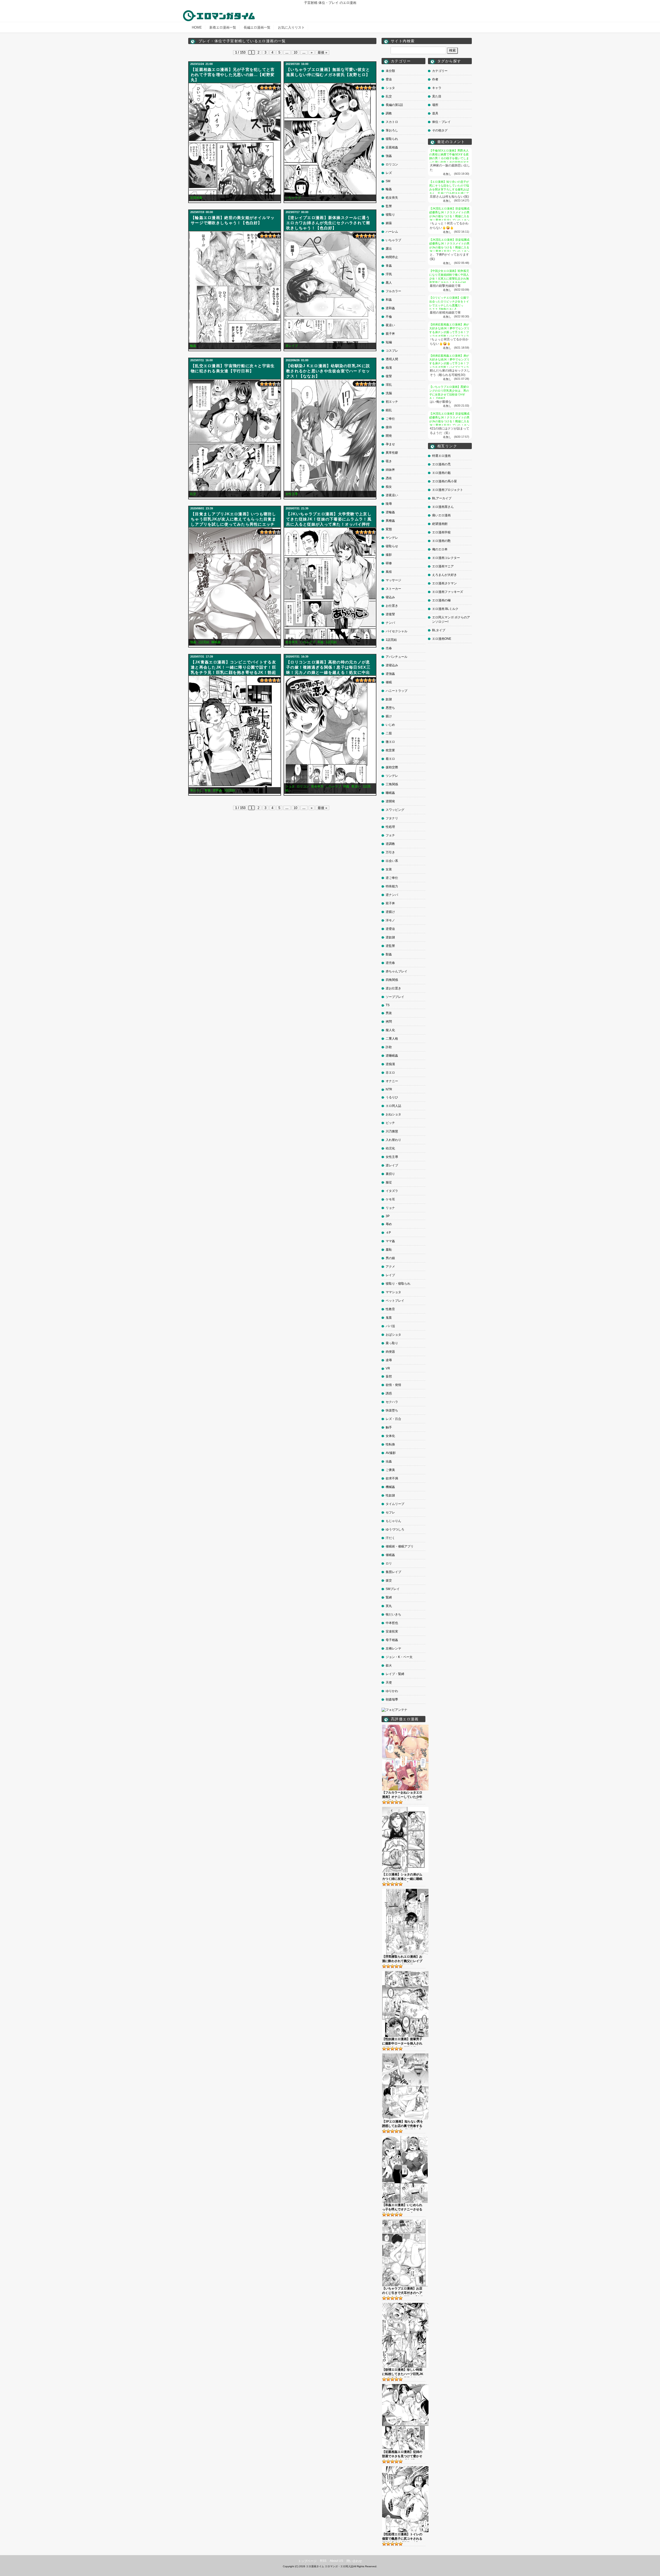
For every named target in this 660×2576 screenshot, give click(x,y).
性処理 (390, 827)
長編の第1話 (394, 105)
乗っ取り (392, 1343)
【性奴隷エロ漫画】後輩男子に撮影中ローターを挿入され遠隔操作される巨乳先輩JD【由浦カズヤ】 (402, 2042)
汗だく (390, 1538)
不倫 (389, 317)
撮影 (389, 555)
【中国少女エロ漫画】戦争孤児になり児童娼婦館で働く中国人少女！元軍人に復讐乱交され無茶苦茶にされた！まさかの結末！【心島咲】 (449, 279)
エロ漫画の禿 (441, 464)
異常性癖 (392, 453)
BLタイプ (439, 630)
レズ (389, 173)
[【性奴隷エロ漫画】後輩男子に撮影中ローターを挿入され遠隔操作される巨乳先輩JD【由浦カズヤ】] (405, 1973)
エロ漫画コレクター (446, 558)
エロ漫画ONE (442, 639)
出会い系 (392, 861)
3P (388, 1216)
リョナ (390, 1208)
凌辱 (389, 1360)
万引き (390, 852)
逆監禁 (390, 946)
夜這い (356, 786)
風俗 (389, 572)
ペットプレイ (395, 1301)
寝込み (390, 597)
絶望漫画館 (440, 524)
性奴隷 (390, 1495)
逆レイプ (292, 346)
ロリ (389, 1563)
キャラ (437, 88)
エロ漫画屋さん (443, 507)
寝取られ (392, 139)
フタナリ (392, 818)
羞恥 (389, 1250)
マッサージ (393, 580)
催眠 (389, 682)
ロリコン (303, 786)
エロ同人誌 (393, 1106)
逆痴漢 (390, 1064)
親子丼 (390, 334)
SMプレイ (393, 1589)
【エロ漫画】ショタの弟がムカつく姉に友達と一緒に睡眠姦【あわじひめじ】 (402, 1877)
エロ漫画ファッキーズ (448, 592)
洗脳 (389, 393)
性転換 (390, 1444)
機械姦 (390, 1487)
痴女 (389, 487)
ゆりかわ (392, 1691)
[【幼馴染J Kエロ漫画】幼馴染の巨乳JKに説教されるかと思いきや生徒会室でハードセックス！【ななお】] (330, 438)
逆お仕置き (393, 988)
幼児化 (390, 1148)
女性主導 (292, 494)
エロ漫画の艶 (441, 541)
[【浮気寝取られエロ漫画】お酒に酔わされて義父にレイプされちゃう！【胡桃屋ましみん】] (405, 1891)
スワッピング (395, 810)
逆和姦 (217, 790)
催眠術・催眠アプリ (400, 1546)
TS (388, 1005)
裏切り (390, 1174)
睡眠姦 (216, 642)
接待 (389, 427)
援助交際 (392, 767)
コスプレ (392, 351)
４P (388, 1233)
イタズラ (392, 1191)
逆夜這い (392, 495)
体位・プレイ (441, 122)
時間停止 (392, 257)
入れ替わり (393, 1140)
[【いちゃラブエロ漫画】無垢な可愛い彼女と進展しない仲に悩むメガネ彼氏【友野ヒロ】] (330, 142)
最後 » (322, 52)
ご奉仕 (390, 419)
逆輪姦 (390, 512)
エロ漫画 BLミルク (445, 609)
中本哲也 (392, 1623)
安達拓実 (392, 1631)
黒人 (389, 283)
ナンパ (390, 623)
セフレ (390, 1512)
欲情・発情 (393, 1385)
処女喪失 (292, 642)
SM (388, 181)
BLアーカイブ (442, 498)
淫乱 (389, 385)
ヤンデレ (392, 538)
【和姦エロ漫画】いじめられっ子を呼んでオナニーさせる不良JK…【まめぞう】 (402, 2208)
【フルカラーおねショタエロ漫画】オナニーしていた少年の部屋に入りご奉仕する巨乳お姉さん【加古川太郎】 (402, 1795)
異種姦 (390, 521)
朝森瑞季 (392, 1699)
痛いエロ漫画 (441, 515)
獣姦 (389, 954)
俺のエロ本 (440, 549)
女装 (389, 869)
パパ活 (390, 1326)
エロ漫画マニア (443, 566)
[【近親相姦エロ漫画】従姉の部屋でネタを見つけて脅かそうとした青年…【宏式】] (405, 2386)
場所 (435, 105)
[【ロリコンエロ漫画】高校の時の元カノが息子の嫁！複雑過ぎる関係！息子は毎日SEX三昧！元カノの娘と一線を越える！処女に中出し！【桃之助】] (330, 735)
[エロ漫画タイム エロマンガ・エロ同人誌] (219, 13)
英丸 (389, 1606)
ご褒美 (390, 1470)
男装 (389, 1013)
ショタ (290, 786)
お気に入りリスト (291, 27)
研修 (389, 563)
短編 (389, 342)
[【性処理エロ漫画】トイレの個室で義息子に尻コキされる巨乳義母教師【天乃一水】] (405, 2468)
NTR (389, 1089)
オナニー (392, 1081)
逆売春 (390, 963)
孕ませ (390, 444)
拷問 (389, 1022)
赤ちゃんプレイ (397, 971)
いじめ (390, 725)
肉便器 (390, 1352)
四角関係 (392, 980)
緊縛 (389, 1597)
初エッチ (392, 402)
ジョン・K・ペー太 (399, 1657)
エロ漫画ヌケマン (444, 583)
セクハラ (392, 1402)
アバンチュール (397, 657)
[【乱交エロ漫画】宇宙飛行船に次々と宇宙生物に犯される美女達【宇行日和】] (235, 438)
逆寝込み (392, 665)
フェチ (390, 835)
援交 (389, 1580)
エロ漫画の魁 (441, 473)
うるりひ (392, 1097)
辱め (389, 1224)
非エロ (390, 1073)
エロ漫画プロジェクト (448, 490)
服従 (389, 1182)
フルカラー (393, 291)
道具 (435, 113)
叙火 (389, 1665)
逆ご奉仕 (392, 878)
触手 (389, 1427)
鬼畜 (389, 1318)
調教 (389, 113)
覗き (389, 461)
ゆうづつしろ (395, 1529)
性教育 (390, 1309)
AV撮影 (391, 1453)
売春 (389, 648)
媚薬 (389, 223)
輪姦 (193, 346)
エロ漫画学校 (441, 532)
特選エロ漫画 (441, 456)
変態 (389, 529)
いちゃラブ (293, 198)
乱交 (193, 494)
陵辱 (389, 504)
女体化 (390, 1436)
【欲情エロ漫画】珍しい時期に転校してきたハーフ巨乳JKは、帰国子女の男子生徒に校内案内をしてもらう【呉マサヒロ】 (403, 2372)
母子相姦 (392, 1640)
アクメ (390, 1267)
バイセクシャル (397, 631)
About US (336, 2561)
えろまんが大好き (444, 575)
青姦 (208, 790)
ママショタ (393, 1292)
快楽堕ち (392, 1410)
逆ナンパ (392, 895)
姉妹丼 (390, 470)
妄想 (389, 1376)
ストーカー (393, 589)
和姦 (320, 642)
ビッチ (390, 1123)
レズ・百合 (393, 1419)
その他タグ (440, 130)
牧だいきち (393, 1614)
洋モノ (390, 920)
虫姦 (389, 1461)
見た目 (437, 96)
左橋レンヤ (393, 1648)
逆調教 (390, 844)
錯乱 (389, 410)
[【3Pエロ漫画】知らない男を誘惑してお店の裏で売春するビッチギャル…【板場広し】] (405, 2055)
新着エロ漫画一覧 (223, 27)
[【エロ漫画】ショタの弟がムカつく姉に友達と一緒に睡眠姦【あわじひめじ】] (405, 1809)
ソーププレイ (395, 997)
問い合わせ (354, 2561)
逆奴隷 (390, 937)
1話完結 (204, 642)
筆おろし (196, 790)
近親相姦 (196, 198)
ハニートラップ (397, 691)
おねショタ (393, 1114)
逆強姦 (390, 674)
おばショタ (393, 1335)
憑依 (389, 478)
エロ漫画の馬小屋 (444, 481)
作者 (435, 79)
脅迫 (389, 79)
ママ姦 (390, 1241)
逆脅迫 (390, 929)
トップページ (307, 2561)
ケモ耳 (390, 1199)
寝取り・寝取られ (398, 1284)
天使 (389, 1682)
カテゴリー (440, 71)
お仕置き (392, 606)
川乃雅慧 (392, 1131)
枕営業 (390, 750)
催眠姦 (390, 1555)
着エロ (390, 759)
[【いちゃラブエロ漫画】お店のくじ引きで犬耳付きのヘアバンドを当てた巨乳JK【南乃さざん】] (405, 2221)
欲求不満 (392, 1478)
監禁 (389, 206)
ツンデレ (392, 776)
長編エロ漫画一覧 (257, 27)
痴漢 (389, 368)
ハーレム (392, 232)
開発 (389, 436)
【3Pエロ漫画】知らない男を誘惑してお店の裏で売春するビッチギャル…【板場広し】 (403, 2124)
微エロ (390, 742)
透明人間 (392, 359)
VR (388, 1368)
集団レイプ (393, 1572)
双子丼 (390, 903)
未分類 (390, 71)
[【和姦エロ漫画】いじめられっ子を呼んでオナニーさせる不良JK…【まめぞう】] (405, 2138)
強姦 (193, 642)
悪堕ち (390, 708)
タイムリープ (395, 1504)
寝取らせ (392, 546)
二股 (389, 733)
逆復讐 (390, 614)
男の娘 (390, 1258)
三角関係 (392, 784)
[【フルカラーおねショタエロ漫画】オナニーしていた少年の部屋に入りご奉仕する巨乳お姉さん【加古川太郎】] (405, 1727)
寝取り (390, 215)
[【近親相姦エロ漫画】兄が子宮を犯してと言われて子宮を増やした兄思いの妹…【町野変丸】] (235, 142)
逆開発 (390, 801)
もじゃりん (393, 1521)
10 (295, 52)
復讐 (389, 376)
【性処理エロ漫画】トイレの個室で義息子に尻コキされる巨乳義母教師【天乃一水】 (402, 2537)
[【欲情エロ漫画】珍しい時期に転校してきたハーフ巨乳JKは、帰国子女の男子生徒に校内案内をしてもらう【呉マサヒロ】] (405, 2305)
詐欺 (389, 1047)
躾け (389, 716)
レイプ (390, 1275)
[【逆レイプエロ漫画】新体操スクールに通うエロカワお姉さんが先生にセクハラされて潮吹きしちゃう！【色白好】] (330, 290)
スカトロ (392, 122)
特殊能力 (392, 886)
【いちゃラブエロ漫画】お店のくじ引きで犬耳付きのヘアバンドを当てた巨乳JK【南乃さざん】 (403, 2291)
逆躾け (390, 912)
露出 (389, 249)
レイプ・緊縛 (395, 1674)
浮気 (389, 274)
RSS (323, 2561)
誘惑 (389, 1393)
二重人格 (392, 1039)
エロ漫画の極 (441, 600)
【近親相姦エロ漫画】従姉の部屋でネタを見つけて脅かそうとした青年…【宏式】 (402, 2455)
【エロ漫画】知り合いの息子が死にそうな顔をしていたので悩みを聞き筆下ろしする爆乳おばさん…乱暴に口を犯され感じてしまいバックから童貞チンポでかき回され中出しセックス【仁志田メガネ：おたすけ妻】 (449, 193)
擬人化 (390, 1030)
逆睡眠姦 (392, 1056)
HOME (197, 27)
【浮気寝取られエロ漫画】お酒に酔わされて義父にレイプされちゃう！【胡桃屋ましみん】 (402, 1959)
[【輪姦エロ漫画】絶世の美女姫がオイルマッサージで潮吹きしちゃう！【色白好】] (235, 290)
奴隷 (389, 699)
